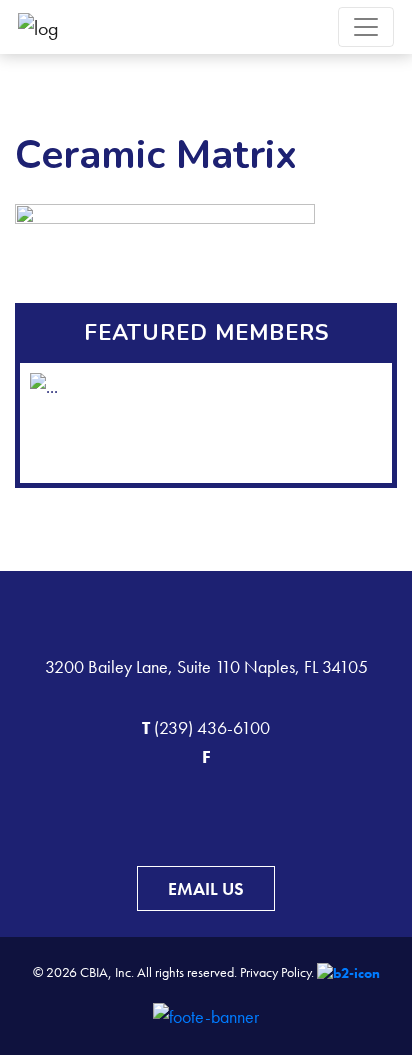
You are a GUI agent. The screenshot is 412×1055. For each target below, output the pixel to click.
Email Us (206, 888)
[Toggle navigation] (366, 27)
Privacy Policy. (277, 972)
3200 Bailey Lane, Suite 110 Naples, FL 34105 (206, 666)
